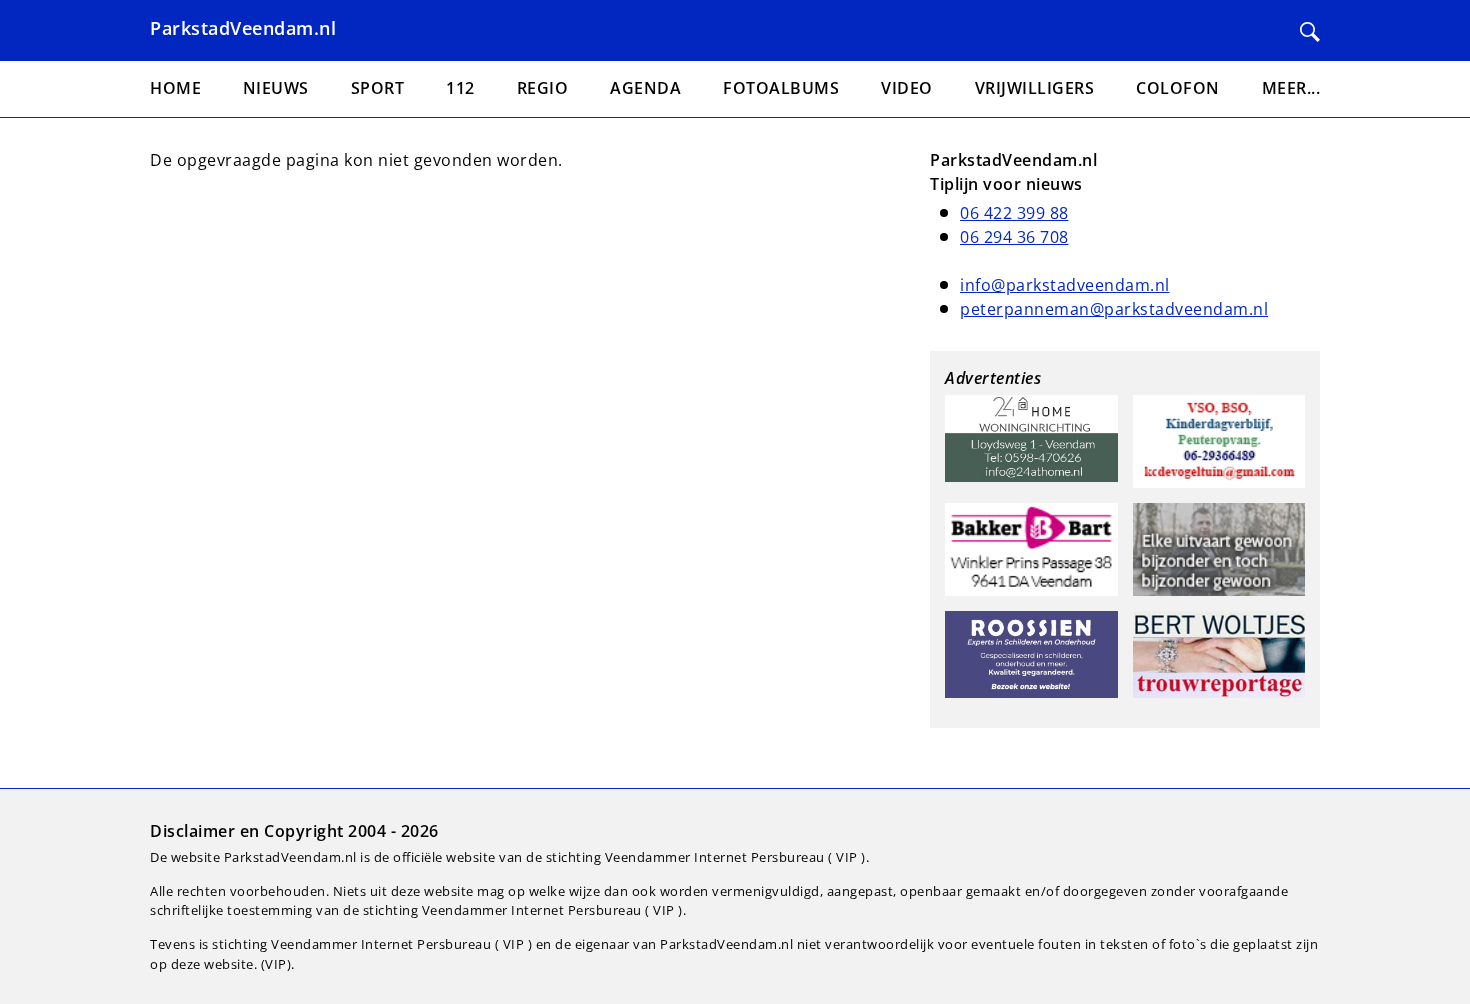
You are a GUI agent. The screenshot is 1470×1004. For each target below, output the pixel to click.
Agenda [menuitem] (645, 88)
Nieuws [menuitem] (276, 88)
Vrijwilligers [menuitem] (1035, 88)
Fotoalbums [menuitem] (781, 88)
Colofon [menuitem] (1178, 88)
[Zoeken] (1310, 32)
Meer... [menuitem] (1291, 88)
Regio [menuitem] (543, 88)
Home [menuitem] (175, 88)
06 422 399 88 (1014, 213)
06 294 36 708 (1014, 237)
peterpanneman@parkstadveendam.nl (1114, 309)
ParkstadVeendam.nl (243, 28)
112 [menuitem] (460, 88)
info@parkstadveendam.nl (1065, 285)
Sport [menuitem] (378, 88)
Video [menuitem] (907, 88)
